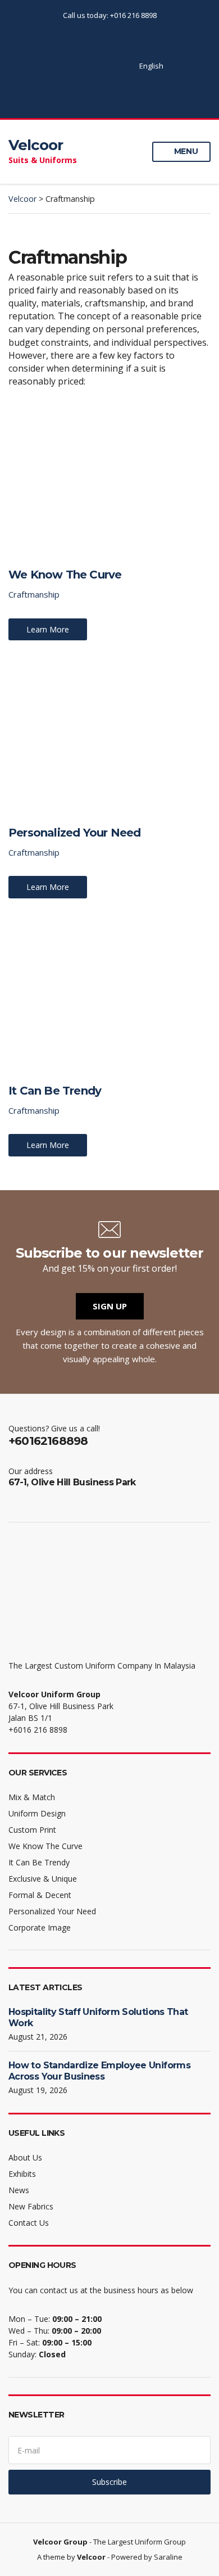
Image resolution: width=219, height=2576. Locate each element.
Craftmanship (34, 594)
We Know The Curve (65, 575)
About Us (25, 2157)
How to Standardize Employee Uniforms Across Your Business (99, 2071)
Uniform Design (37, 1813)
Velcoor (36, 145)
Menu (185, 151)
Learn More (48, 629)
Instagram (86, 66)
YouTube (97, 66)
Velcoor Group (60, 2542)
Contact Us (29, 2223)
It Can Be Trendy (55, 1091)
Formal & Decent (40, 1895)
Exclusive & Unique (43, 1879)
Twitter (74, 66)
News (19, 2190)
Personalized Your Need (74, 833)
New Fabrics (31, 2206)
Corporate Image (40, 1928)
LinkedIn (109, 66)
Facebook (62, 66)
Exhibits (22, 2174)
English (151, 66)
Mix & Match (32, 1797)
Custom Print (32, 1830)
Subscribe (109, 2482)
